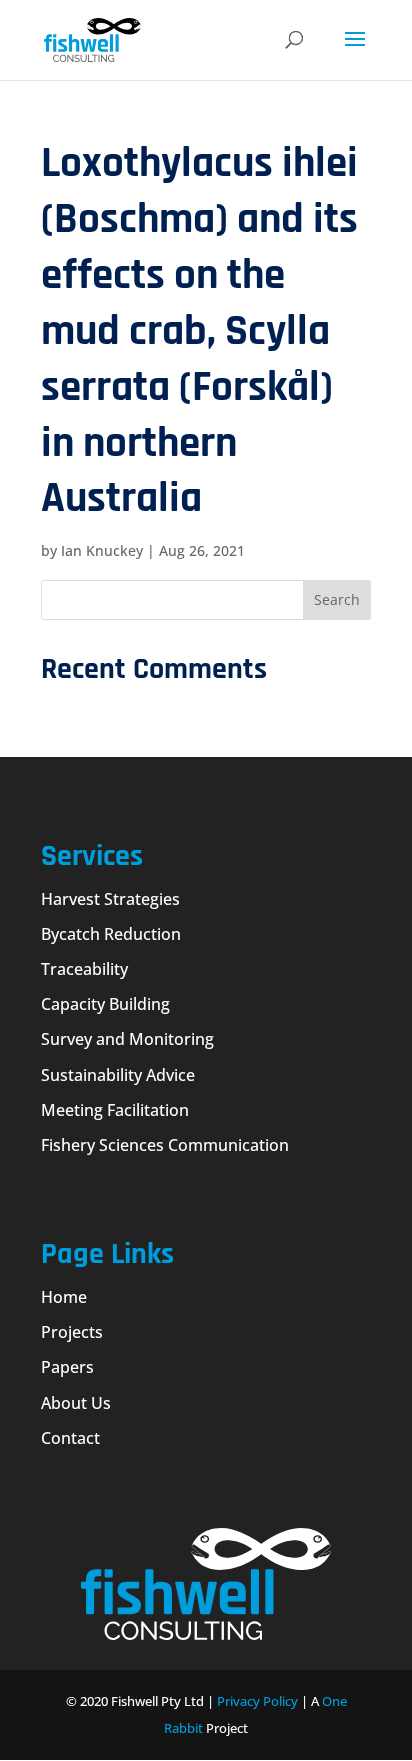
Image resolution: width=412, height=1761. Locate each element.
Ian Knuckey (102, 550)
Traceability (84, 969)
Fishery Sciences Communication (165, 1145)
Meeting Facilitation (115, 1110)
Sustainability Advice (118, 1075)
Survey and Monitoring (127, 1039)
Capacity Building (105, 1004)
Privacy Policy (257, 1701)
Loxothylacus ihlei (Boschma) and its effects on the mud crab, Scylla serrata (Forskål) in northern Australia (199, 331)
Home (64, 1297)
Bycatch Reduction (111, 934)
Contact (70, 1438)
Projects (72, 1332)
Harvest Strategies (110, 899)
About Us (76, 1403)
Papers (67, 1367)
